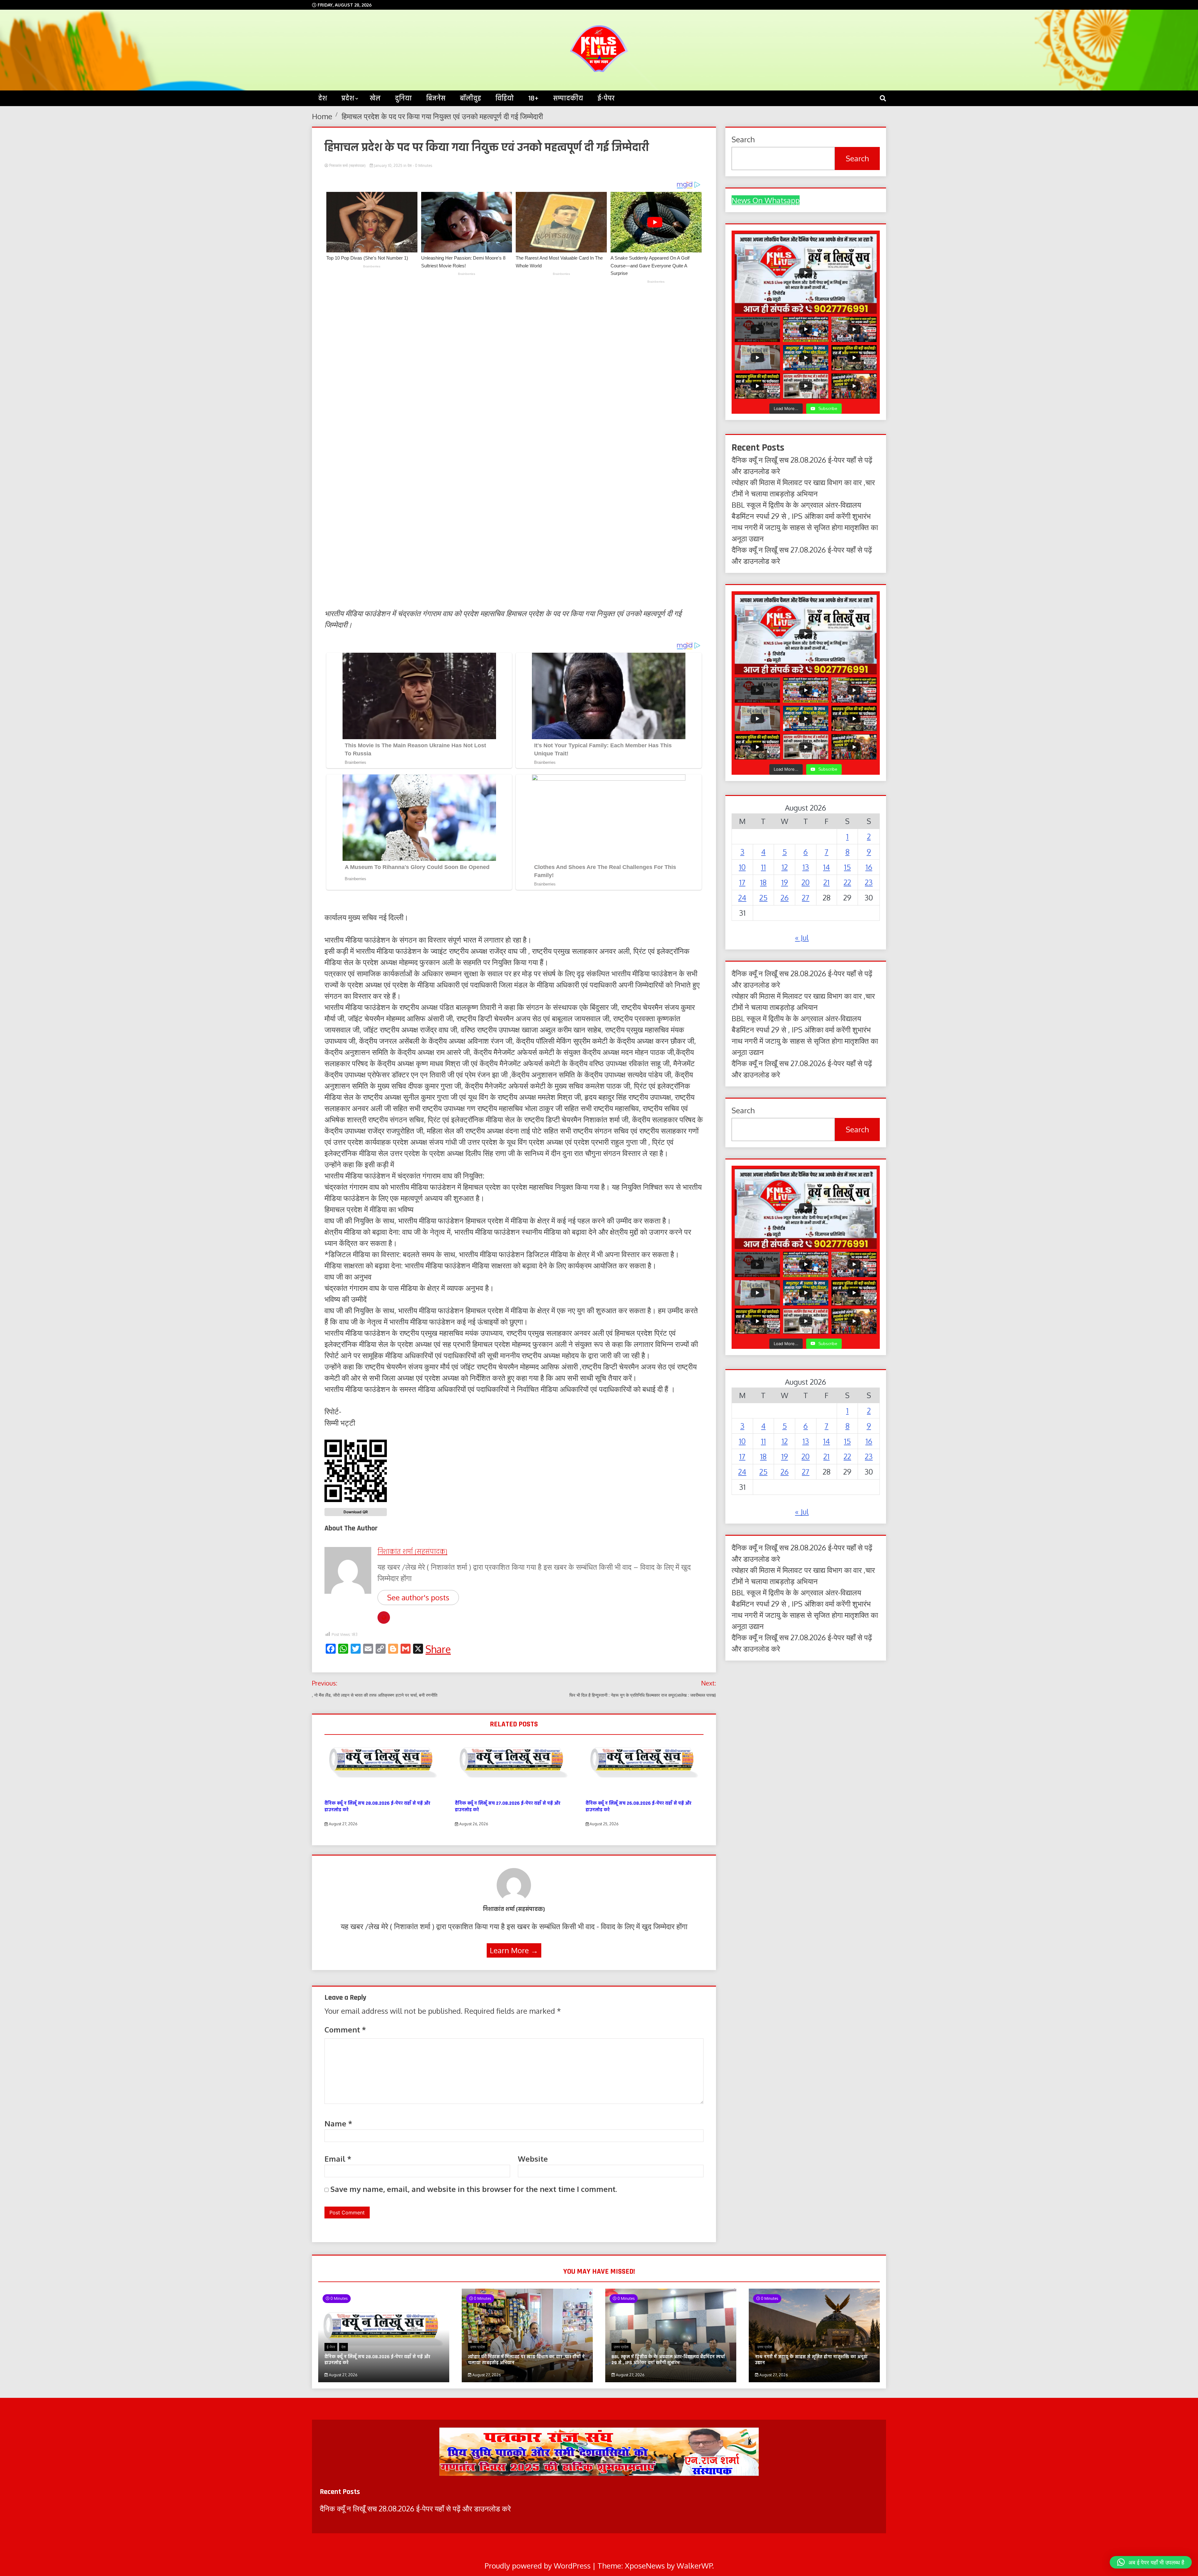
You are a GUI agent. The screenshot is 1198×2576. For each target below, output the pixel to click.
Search (857, 158)
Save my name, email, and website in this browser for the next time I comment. (474, 2189)
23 (869, 882)
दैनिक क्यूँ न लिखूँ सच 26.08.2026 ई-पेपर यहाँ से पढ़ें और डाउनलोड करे (638, 1807)
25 (763, 898)
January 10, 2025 (388, 166)
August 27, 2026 (343, 1824)
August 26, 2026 (473, 1824)
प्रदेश (348, 98)
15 (847, 867)
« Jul (802, 937)
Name (338, 2123)
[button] (1151, 2562)
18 (763, 882)
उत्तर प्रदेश (478, 2347)
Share (438, 1649)
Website (533, 2159)
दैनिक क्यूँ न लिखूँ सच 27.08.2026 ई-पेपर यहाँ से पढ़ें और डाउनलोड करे (508, 1807)
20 (806, 882)
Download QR (356, 1512)
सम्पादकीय (568, 98)
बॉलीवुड (470, 98)
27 (806, 898)
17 (742, 882)
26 (785, 898)
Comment (345, 2030)
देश (323, 98)
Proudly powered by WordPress (538, 2566)
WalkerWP (694, 2566)
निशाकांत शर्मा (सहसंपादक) (347, 166)
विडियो (505, 98)
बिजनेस (436, 98)
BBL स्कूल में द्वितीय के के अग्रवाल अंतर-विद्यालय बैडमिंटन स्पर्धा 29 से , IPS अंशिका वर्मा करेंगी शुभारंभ (668, 2360)
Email (338, 2159)
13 (806, 867)
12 (785, 867)
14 (826, 867)
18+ (533, 98)
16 (869, 867)
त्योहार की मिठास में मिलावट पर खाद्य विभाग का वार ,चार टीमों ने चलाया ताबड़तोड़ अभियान (526, 2360)
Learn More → (514, 1950)
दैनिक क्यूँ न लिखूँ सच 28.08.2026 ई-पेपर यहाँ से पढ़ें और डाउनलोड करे (377, 1807)
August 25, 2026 (604, 1824)
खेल (375, 98)
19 (785, 882)
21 (826, 882)
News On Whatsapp (766, 200)
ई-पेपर (606, 98)
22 (847, 882)
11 (763, 867)
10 (742, 867)
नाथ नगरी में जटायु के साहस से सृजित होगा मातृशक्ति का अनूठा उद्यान (811, 2360)
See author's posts (418, 1597)
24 (742, 898)
